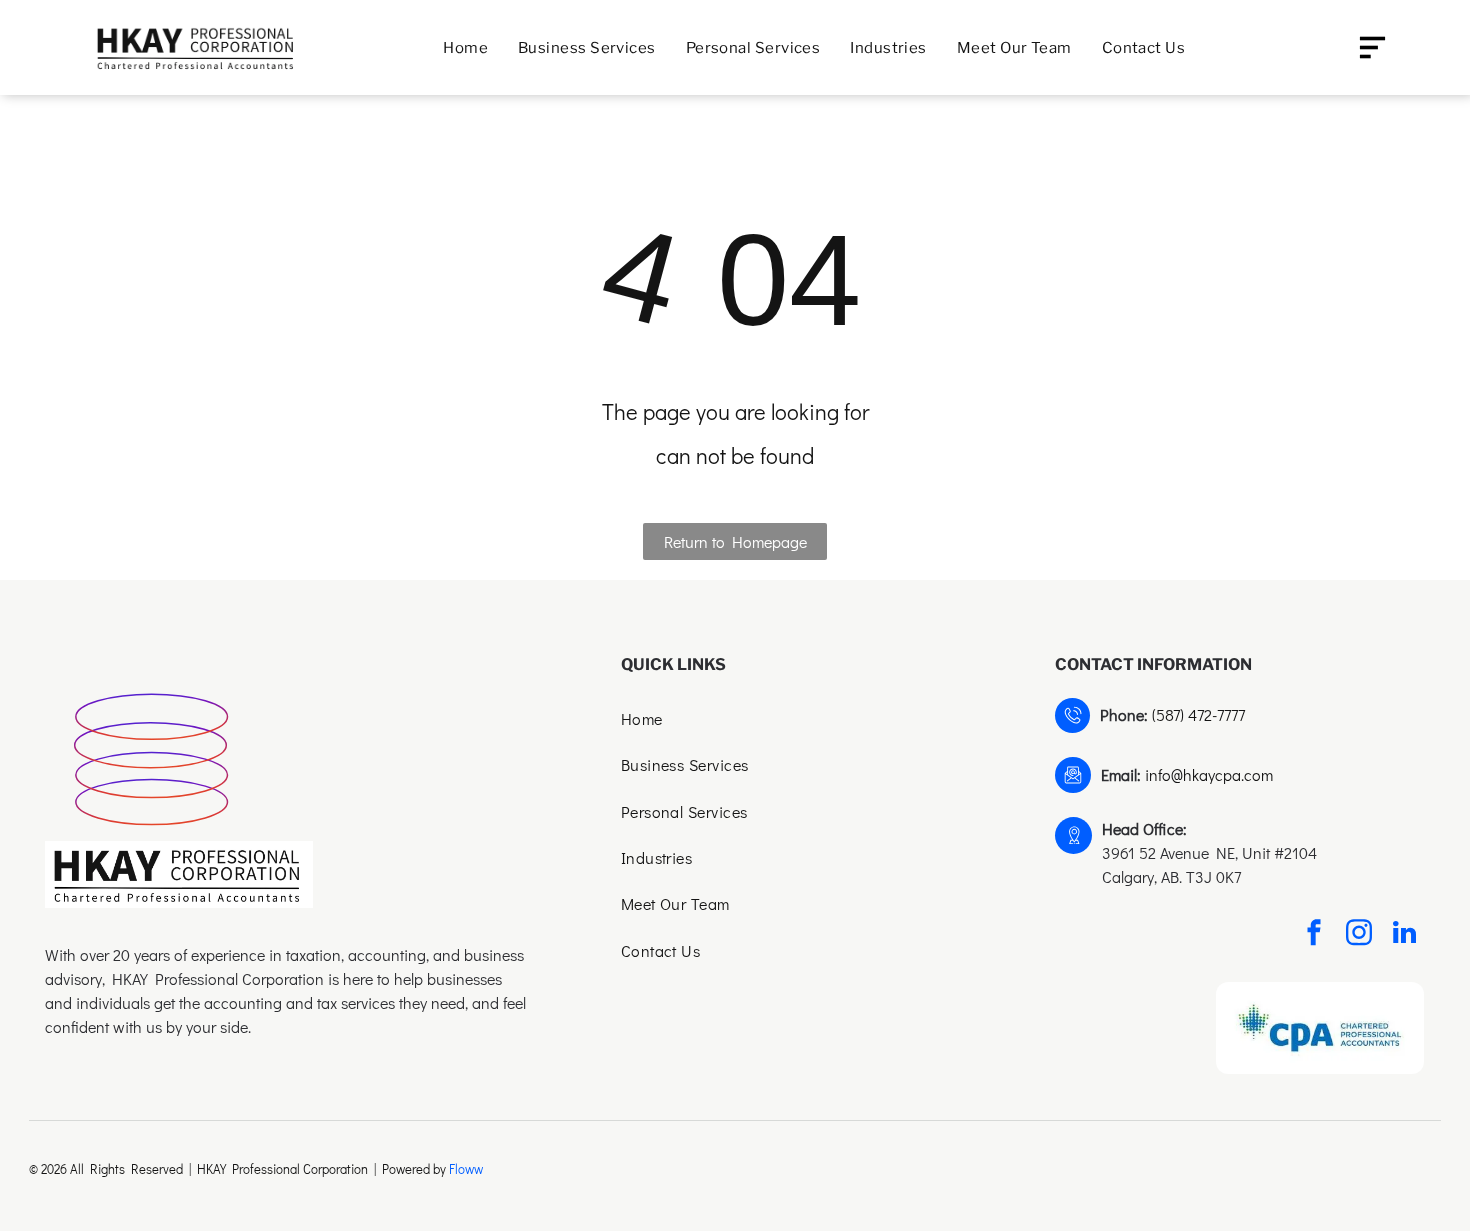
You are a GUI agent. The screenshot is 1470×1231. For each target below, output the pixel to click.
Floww (466, 1168)
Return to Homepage (735, 541)
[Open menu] (1372, 47)
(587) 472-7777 (1198, 714)
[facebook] (1314, 935)
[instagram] (1359, 935)
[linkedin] (1404, 935)
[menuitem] (465, 47)
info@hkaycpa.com (1209, 774)
